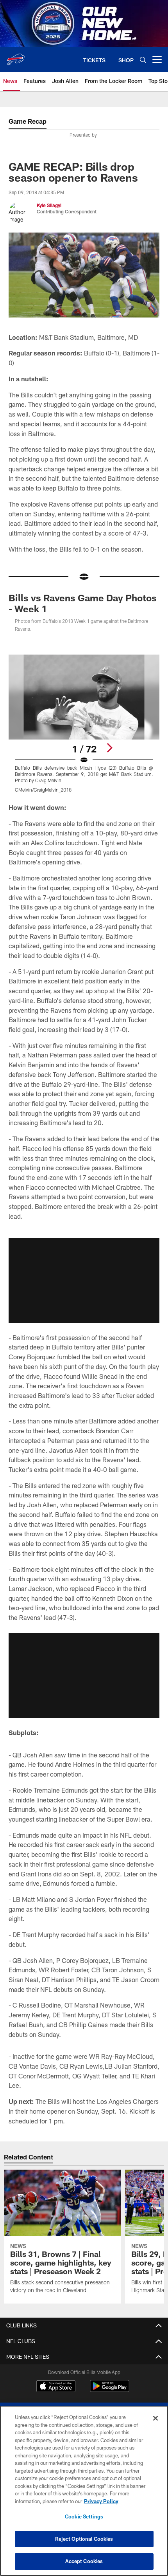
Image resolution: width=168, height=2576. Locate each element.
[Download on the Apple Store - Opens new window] (56, 2387)
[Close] (155, 2418)
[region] (84, 2491)
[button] (84, 1280)
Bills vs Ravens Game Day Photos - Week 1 (83, 603)
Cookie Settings (84, 2516)
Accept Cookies (84, 2561)
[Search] (143, 60)
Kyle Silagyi (49, 205)
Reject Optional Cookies (84, 2539)
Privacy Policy (101, 2501)
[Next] (109, 748)
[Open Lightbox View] (84, 724)
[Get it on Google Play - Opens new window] (110, 2390)
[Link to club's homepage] (16, 56)
